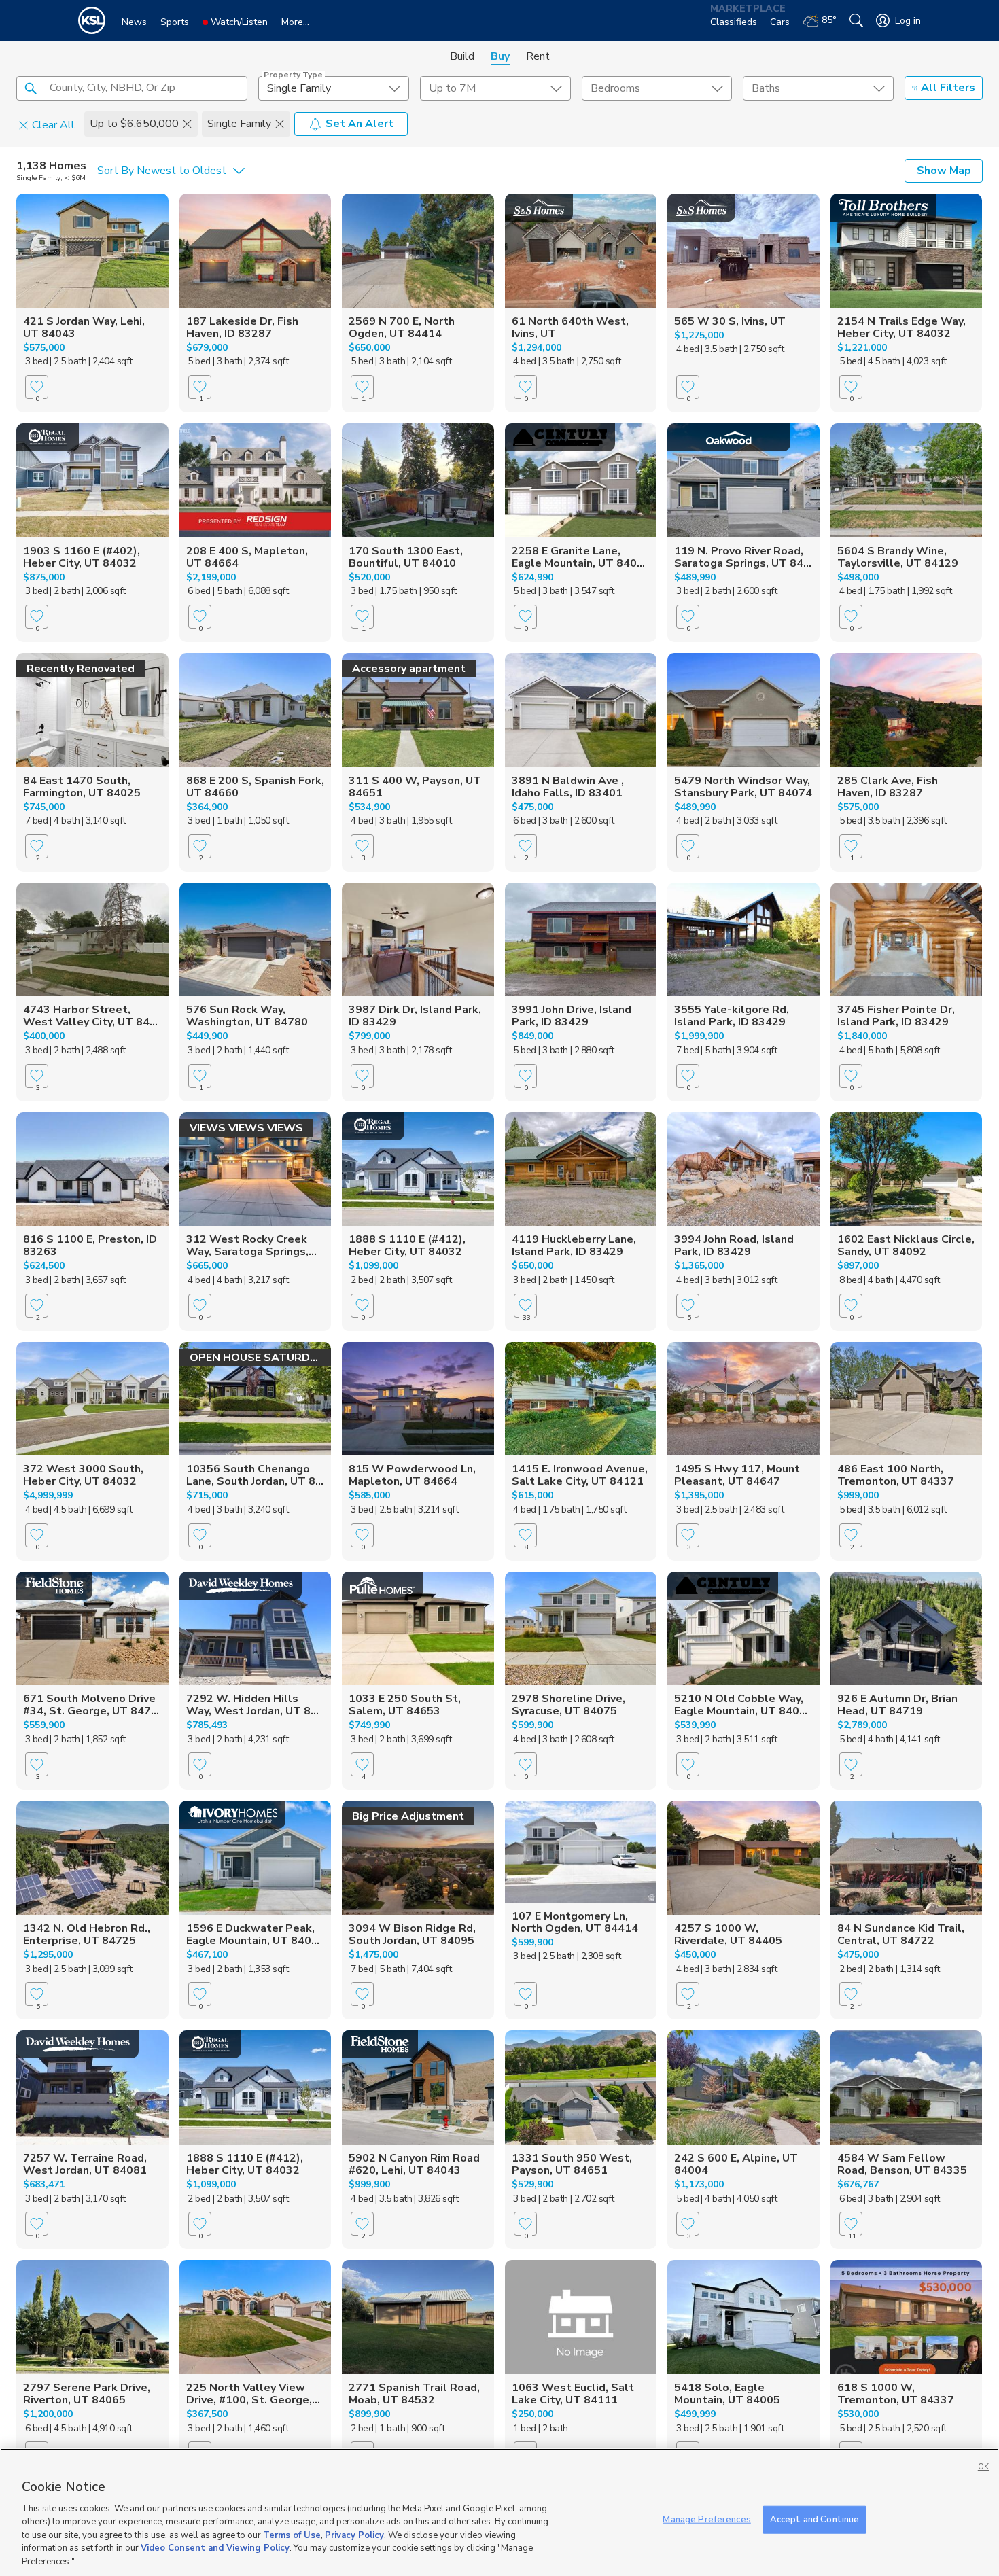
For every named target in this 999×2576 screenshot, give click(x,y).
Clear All (53, 124)
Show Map (944, 171)
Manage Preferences (706, 2519)
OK (983, 2467)
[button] (31, 88)
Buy (500, 56)
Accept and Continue (814, 2519)
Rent (538, 56)
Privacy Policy (354, 2535)
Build (462, 56)
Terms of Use (292, 2535)
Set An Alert (360, 124)
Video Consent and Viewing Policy (215, 2549)
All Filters (948, 88)
